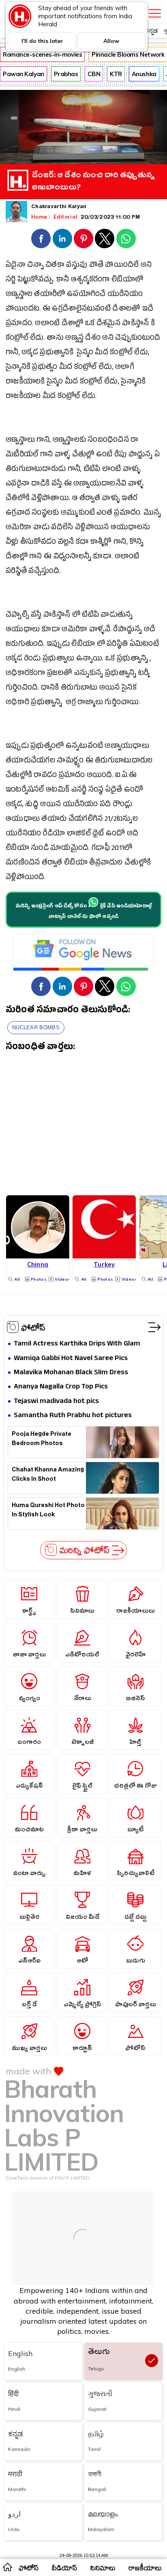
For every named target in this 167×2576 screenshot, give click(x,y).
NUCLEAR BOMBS (36, 1027)
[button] (41, 238)
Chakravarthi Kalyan (59, 207)
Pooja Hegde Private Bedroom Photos (42, 1440)
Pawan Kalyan (24, 74)
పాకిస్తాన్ (135, 324)
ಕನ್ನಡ (151, 31)
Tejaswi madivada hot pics (56, 1402)
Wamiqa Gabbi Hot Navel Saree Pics (71, 1359)
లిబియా (83, 645)
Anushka (144, 74)
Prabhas (66, 74)
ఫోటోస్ (33, 1327)
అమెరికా (18, 528)
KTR (116, 74)
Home (39, 217)
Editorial (66, 217)
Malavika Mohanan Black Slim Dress (71, 1373)
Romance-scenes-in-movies (42, 54)
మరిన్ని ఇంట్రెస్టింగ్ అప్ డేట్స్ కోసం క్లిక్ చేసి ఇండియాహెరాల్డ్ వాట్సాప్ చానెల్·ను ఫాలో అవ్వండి (83, 912)
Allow (111, 41)
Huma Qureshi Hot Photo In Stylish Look (48, 1511)
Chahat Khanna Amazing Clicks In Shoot (48, 1475)
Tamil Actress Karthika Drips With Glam (77, 1344)
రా (134, 441)
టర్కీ (144, 674)
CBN (94, 74)
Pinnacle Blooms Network (128, 54)
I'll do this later (42, 41)
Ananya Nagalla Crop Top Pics (61, 1387)
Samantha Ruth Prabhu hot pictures (73, 1416)
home (7, 2567)
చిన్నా (35, 266)
